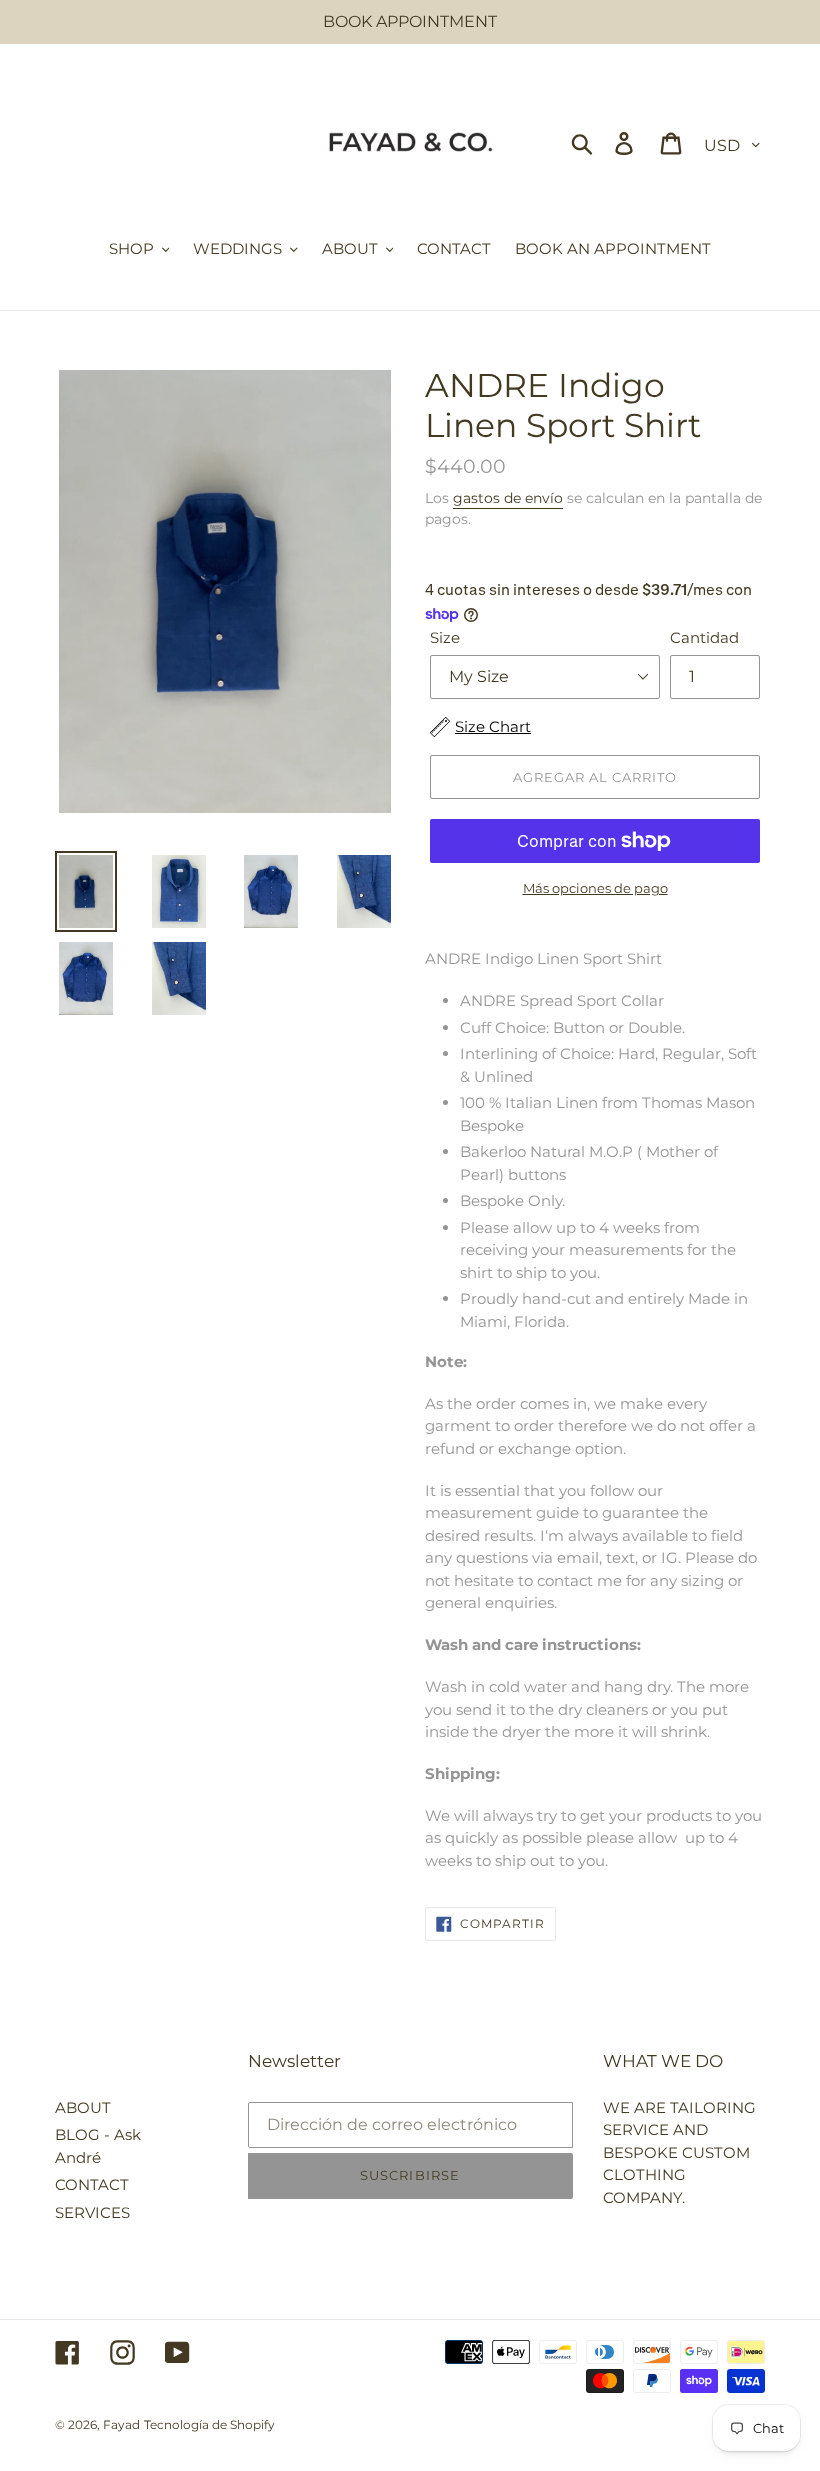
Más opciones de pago (595, 888)
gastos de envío (508, 498)
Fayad (121, 2424)
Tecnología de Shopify (209, 2424)
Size (445, 637)
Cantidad (704, 637)
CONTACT (92, 2184)
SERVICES (92, 2212)
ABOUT (83, 2107)
